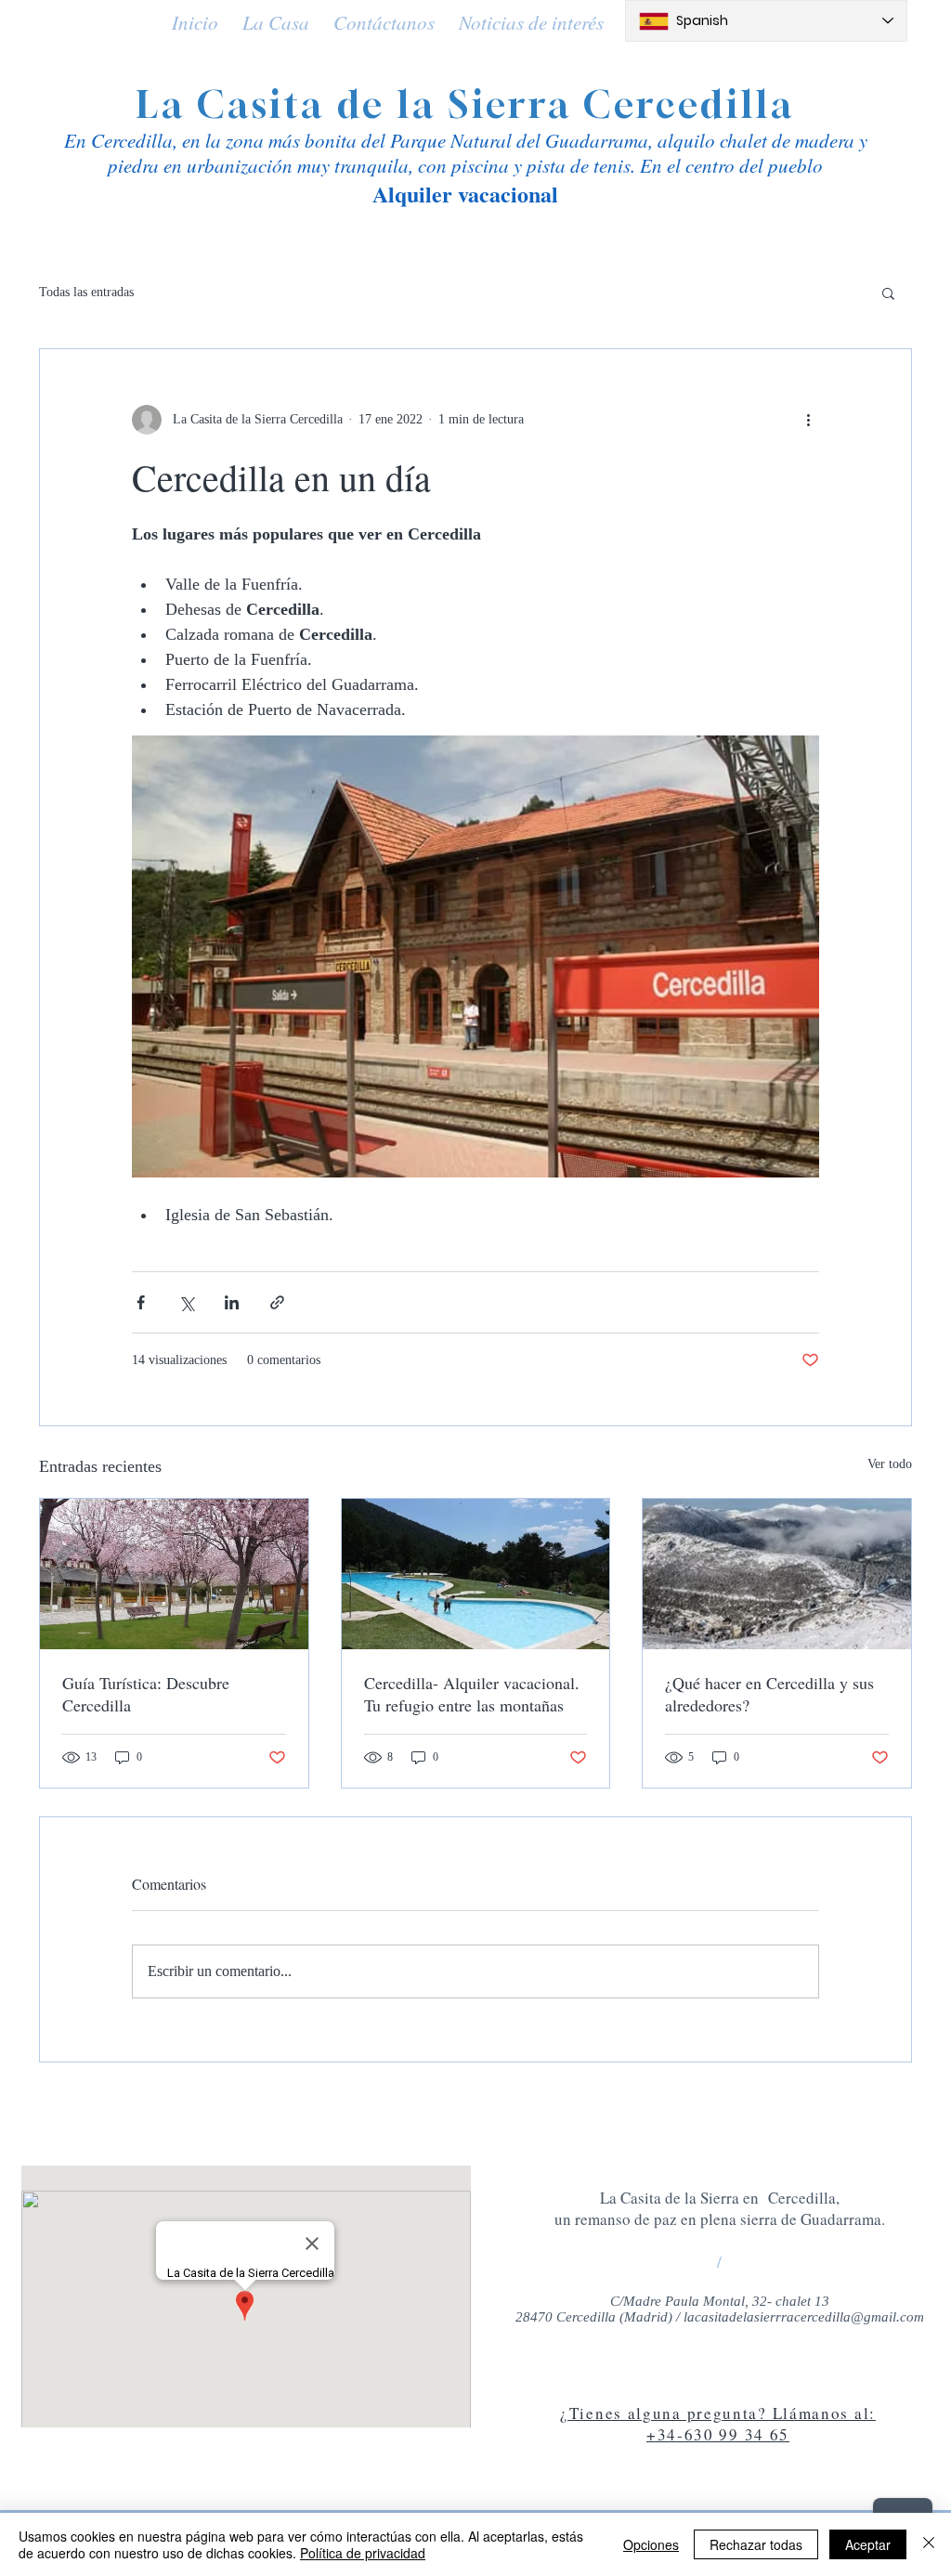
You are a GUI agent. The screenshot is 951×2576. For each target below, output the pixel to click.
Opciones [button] (651, 2544)
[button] (888, 293)
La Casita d (249, 104)
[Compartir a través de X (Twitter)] (186, 1302)
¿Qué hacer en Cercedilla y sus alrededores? (769, 1694)
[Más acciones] (808, 420)
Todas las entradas (86, 292)
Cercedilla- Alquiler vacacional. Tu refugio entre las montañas (472, 1694)
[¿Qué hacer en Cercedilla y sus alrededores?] (777, 1574)
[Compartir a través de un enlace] (277, 1302)
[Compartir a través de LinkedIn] (232, 1302)
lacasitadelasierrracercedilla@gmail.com (804, 2317)
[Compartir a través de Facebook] (141, 1302)
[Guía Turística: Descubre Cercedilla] (174, 1574)
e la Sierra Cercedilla (579, 104)
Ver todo (890, 1464)
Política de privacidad (363, 2553)
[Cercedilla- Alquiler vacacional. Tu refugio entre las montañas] (476, 1574)
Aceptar (868, 2544)
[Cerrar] (929, 2544)
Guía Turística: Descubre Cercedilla (146, 1694)
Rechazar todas (756, 2544)
